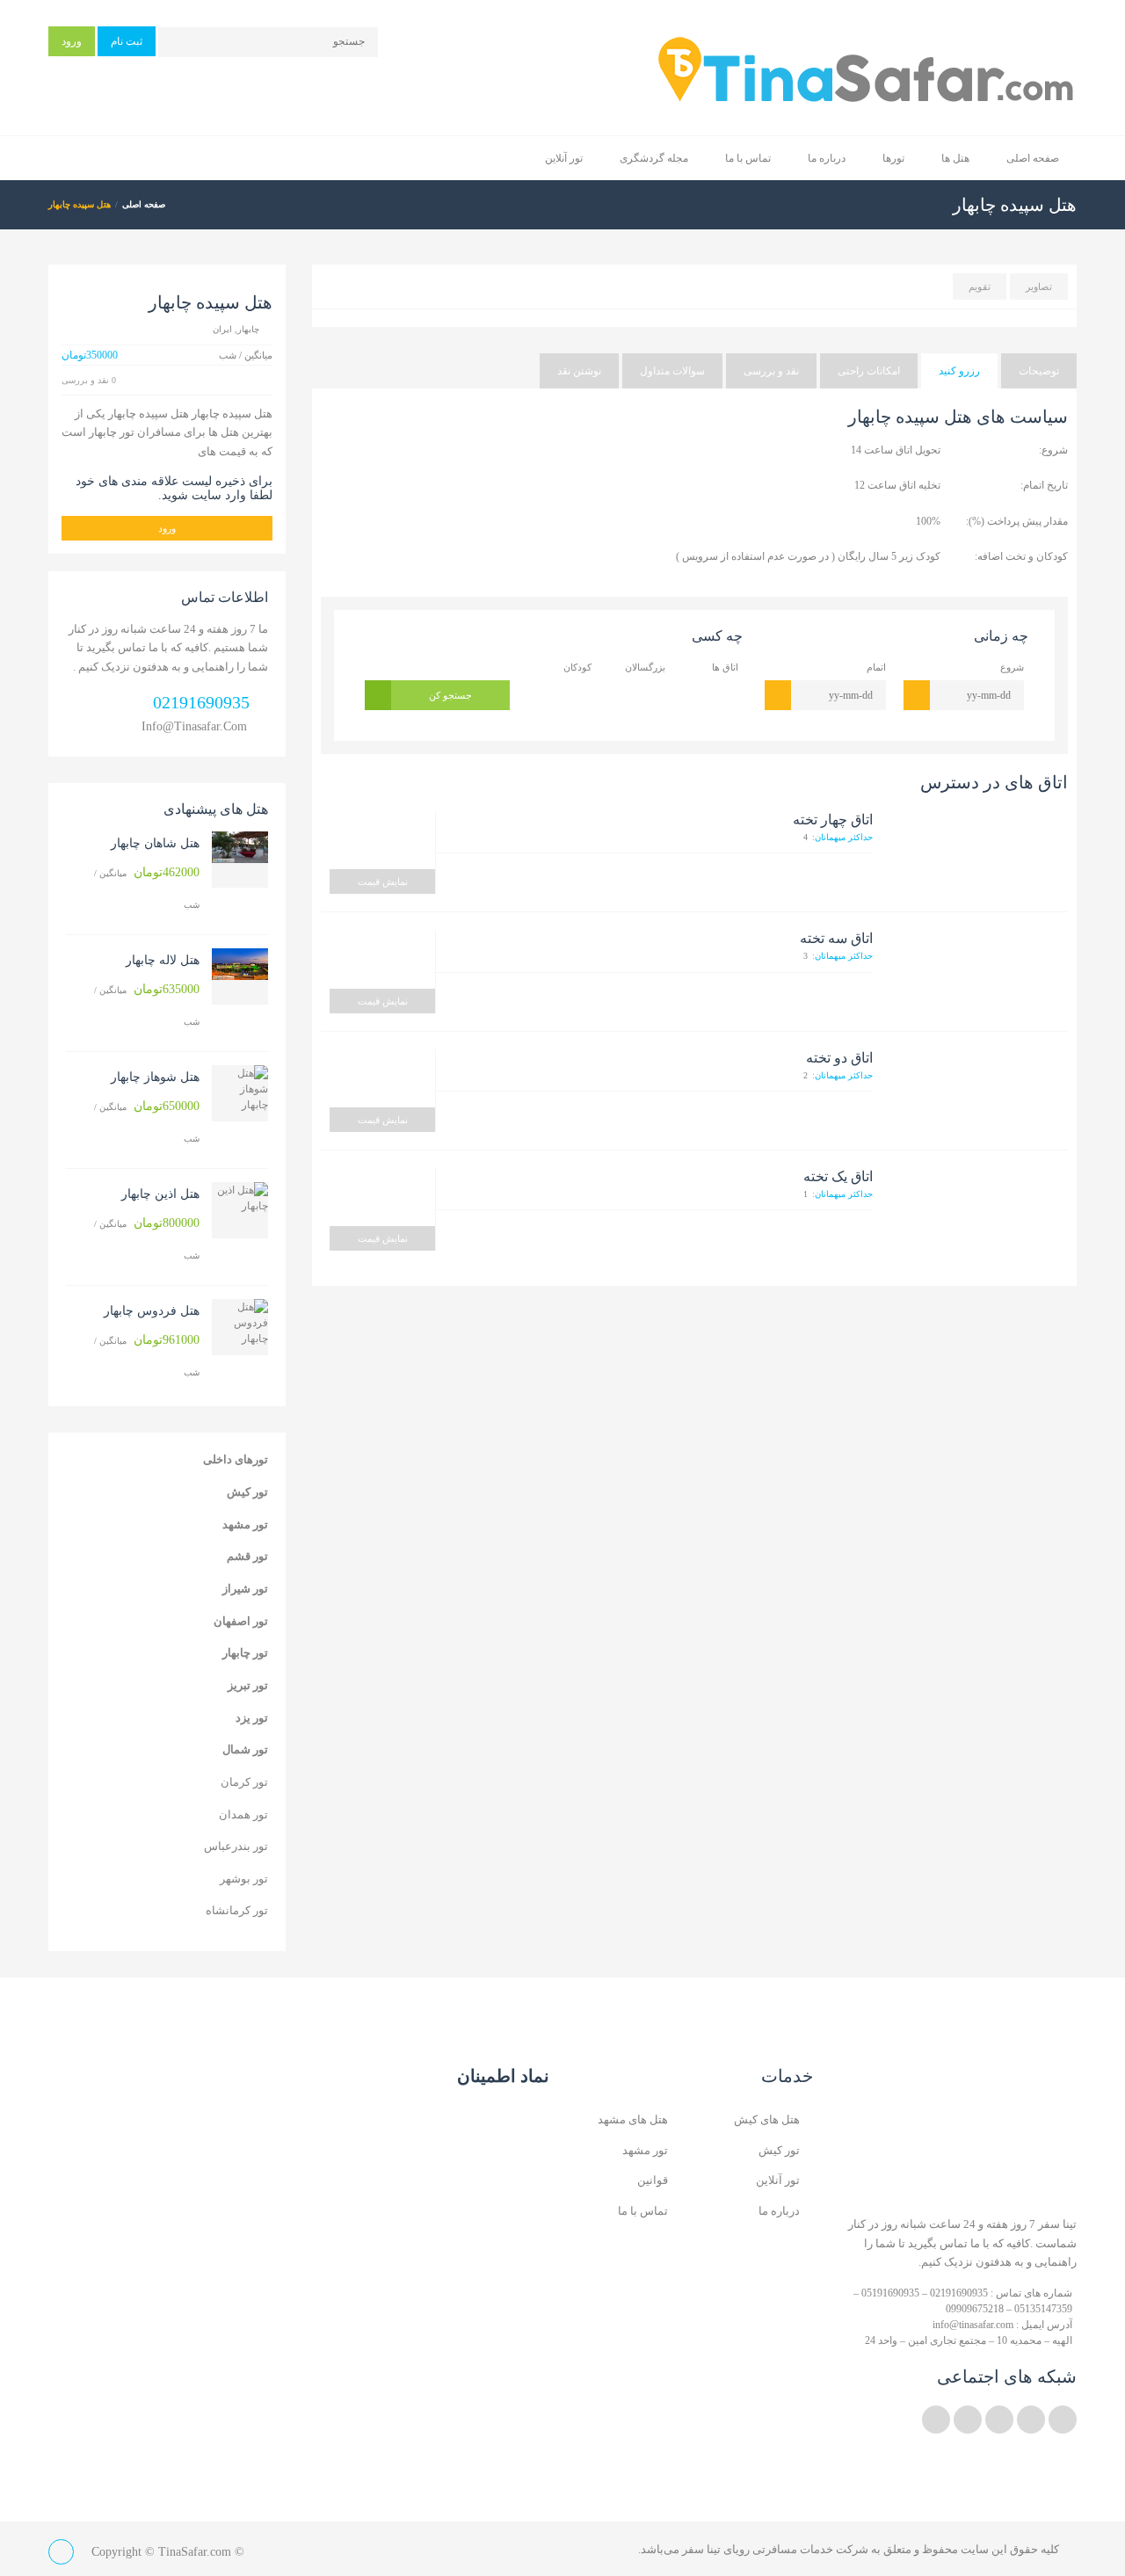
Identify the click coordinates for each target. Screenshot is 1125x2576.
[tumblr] (936, 2420)
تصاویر (1039, 287)
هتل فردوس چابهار (152, 1311)
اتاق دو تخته (839, 1058)
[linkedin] (1031, 2420)
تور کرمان (244, 1782)
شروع (1012, 667)
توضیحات (1039, 371)
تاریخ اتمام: (1044, 485)
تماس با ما (748, 158)
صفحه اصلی (1033, 158)
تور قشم (247, 1556)
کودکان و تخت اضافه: (1021, 556)
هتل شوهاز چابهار (155, 1077)
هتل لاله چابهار (163, 960)
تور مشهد (245, 1524)
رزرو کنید (959, 371)
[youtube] (999, 2420)
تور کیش (247, 1492)
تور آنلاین (564, 158)
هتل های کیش (767, 2119)
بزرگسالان (645, 667)
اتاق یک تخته (838, 1176)
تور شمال (245, 1749)
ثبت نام (127, 41)
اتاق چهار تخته (833, 820)
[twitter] (1063, 2420)
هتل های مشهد (633, 2119)
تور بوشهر (244, 1879)
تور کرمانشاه (237, 1910)
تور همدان (243, 1814)
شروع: (1053, 450)
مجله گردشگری (654, 158)
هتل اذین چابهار (160, 1194)
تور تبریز (248, 1685)
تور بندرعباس (236, 1846)
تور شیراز (245, 1589)
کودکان (577, 667)
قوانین (653, 2180)
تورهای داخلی (236, 1459)
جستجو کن (450, 695)
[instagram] (968, 2420)
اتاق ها (725, 667)
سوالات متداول (672, 371)
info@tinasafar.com (194, 726)
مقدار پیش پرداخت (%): (1017, 521)
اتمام (876, 667)
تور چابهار (245, 1653)
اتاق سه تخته (836, 938)
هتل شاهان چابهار (155, 843)
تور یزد (252, 1718)
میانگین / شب (147, 888)
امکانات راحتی (869, 371)
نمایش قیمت (383, 882)
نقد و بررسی (771, 371)
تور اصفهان (241, 1621)
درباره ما (827, 158)
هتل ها (955, 158)
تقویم (980, 287)
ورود (72, 41)
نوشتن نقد (579, 371)
